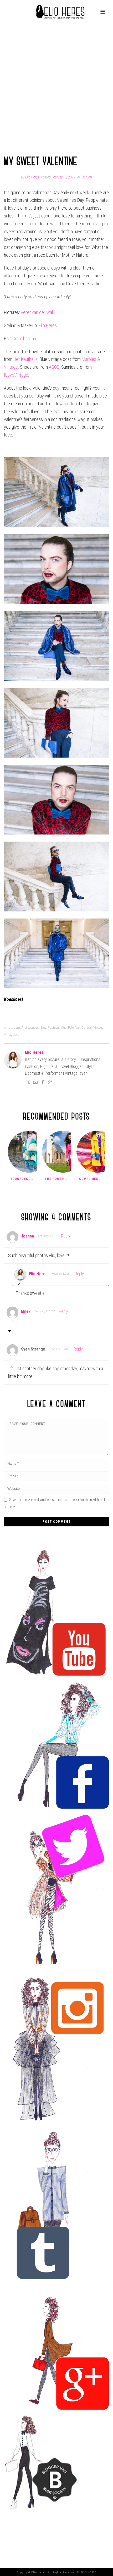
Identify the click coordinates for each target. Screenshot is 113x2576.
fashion (53, 1027)
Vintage (98, 1027)
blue (43, 1027)
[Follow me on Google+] (50, 1083)
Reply (66, 1236)
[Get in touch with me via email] (35, 1083)
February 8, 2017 (63, 177)
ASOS (54, 367)
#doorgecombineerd (24, 1179)
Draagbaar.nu (24, 338)
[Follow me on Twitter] (28, 1083)
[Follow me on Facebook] (43, 1083)
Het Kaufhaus (25, 359)
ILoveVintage (16, 375)
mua (63, 1027)
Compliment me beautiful (92, 1179)
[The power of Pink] (63, 1152)
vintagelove (11, 1035)
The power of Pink (58, 1179)
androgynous (30, 1027)
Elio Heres (32, 177)
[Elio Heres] (56, 12)
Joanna (27, 1236)
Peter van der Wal (37, 312)
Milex (26, 1311)
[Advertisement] (56, 86)
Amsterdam (12, 1027)
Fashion (86, 177)
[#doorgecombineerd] (29, 1152)
